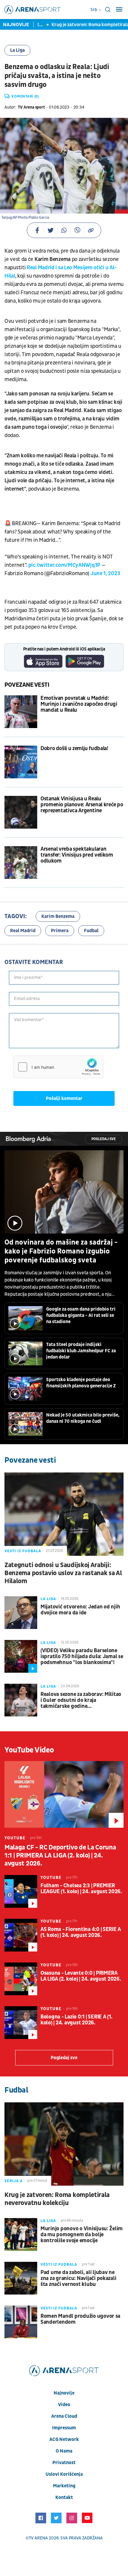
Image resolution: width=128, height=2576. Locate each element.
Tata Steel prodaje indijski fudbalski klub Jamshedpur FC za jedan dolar (81, 1351)
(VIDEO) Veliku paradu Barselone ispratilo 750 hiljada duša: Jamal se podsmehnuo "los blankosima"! (82, 1657)
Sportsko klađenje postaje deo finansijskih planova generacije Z (81, 1383)
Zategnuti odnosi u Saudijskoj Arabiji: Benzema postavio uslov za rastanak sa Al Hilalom (63, 1573)
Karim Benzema (58, 916)
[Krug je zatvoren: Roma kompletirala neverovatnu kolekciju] (64, 2144)
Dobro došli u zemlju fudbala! (74, 749)
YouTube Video (29, 1750)
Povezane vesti (27, 685)
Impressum (64, 2428)
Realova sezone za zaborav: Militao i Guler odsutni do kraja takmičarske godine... (81, 1700)
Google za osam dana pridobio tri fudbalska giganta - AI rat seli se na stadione (81, 1315)
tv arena (38, 2538)
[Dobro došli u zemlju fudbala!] (21, 762)
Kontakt (64, 2497)
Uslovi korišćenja (64, 2474)
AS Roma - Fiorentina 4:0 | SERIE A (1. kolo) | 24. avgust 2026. (81, 1932)
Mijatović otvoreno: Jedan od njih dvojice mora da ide (80, 1610)
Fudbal (91, 931)
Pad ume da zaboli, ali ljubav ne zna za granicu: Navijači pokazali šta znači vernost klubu (78, 2278)
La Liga (17, 50)
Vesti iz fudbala (23, 1551)
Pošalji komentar (64, 1098)
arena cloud (64, 2416)
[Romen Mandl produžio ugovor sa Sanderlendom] (21, 2322)
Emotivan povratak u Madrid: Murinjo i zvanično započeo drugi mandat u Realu (79, 704)
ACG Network (64, 2439)
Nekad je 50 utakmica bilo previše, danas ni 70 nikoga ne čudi (83, 1418)
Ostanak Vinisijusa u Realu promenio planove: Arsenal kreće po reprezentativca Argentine (82, 805)
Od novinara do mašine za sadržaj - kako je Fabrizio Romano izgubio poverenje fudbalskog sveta (61, 1251)
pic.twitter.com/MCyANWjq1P (64, 565)
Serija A (14, 2181)
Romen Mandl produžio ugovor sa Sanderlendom (80, 2319)
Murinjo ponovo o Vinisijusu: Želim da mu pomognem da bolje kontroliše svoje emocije (82, 2235)
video (64, 2405)
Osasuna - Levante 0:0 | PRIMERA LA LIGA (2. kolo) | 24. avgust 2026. (81, 1976)
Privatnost (64, 2463)
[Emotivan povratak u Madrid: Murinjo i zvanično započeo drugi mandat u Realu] (21, 712)
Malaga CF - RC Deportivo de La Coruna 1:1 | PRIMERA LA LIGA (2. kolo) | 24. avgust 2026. (60, 1856)
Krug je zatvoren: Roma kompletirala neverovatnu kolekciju (57, 2199)
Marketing (64, 2486)
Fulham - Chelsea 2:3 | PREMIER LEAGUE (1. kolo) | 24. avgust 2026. (81, 1889)
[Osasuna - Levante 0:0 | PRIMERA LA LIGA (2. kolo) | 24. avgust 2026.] (21, 1979)
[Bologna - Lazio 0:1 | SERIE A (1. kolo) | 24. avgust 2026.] (21, 2023)
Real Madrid (23, 931)
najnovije (64, 2393)
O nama (64, 2451)
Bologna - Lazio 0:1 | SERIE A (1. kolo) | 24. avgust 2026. (76, 2020)
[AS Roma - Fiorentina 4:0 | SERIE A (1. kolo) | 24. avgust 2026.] (21, 1935)
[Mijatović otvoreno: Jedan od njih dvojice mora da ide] (21, 1613)
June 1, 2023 (105, 573)
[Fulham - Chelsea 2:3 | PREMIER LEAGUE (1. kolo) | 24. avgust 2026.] (21, 1891)
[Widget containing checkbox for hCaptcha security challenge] (58, 1067)
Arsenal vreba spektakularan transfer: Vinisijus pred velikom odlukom (77, 855)
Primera (60, 931)
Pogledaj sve (104, 1139)
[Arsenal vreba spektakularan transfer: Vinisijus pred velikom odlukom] (21, 863)
